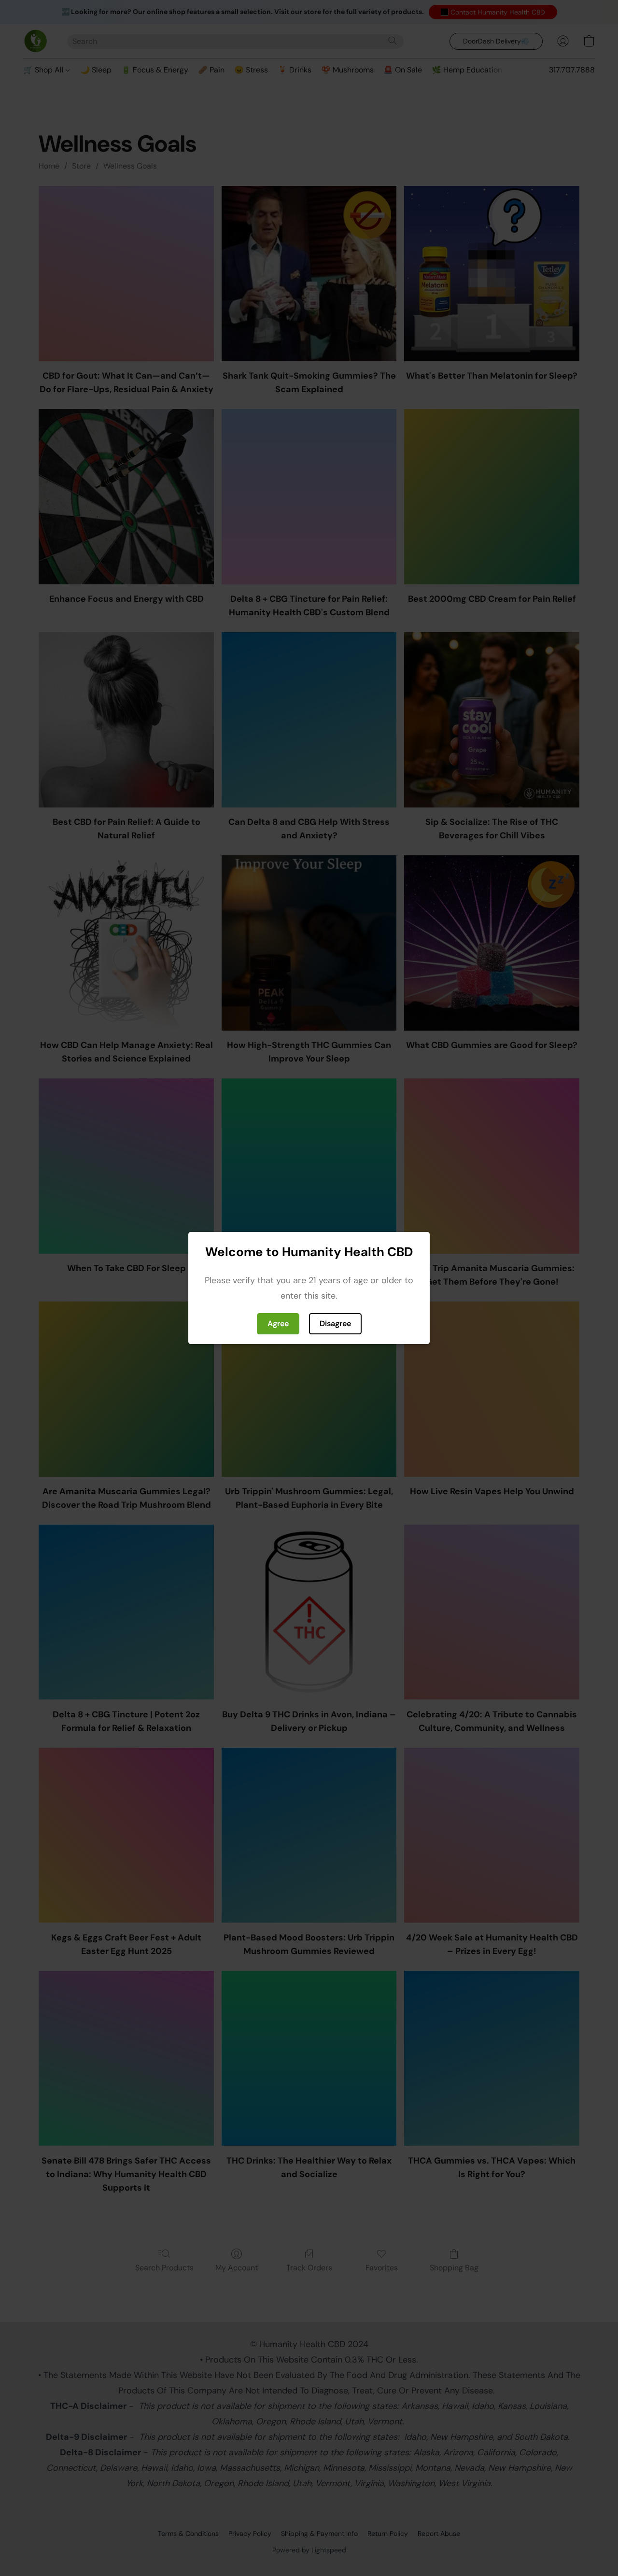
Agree (278, 1323)
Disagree (335, 1323)
